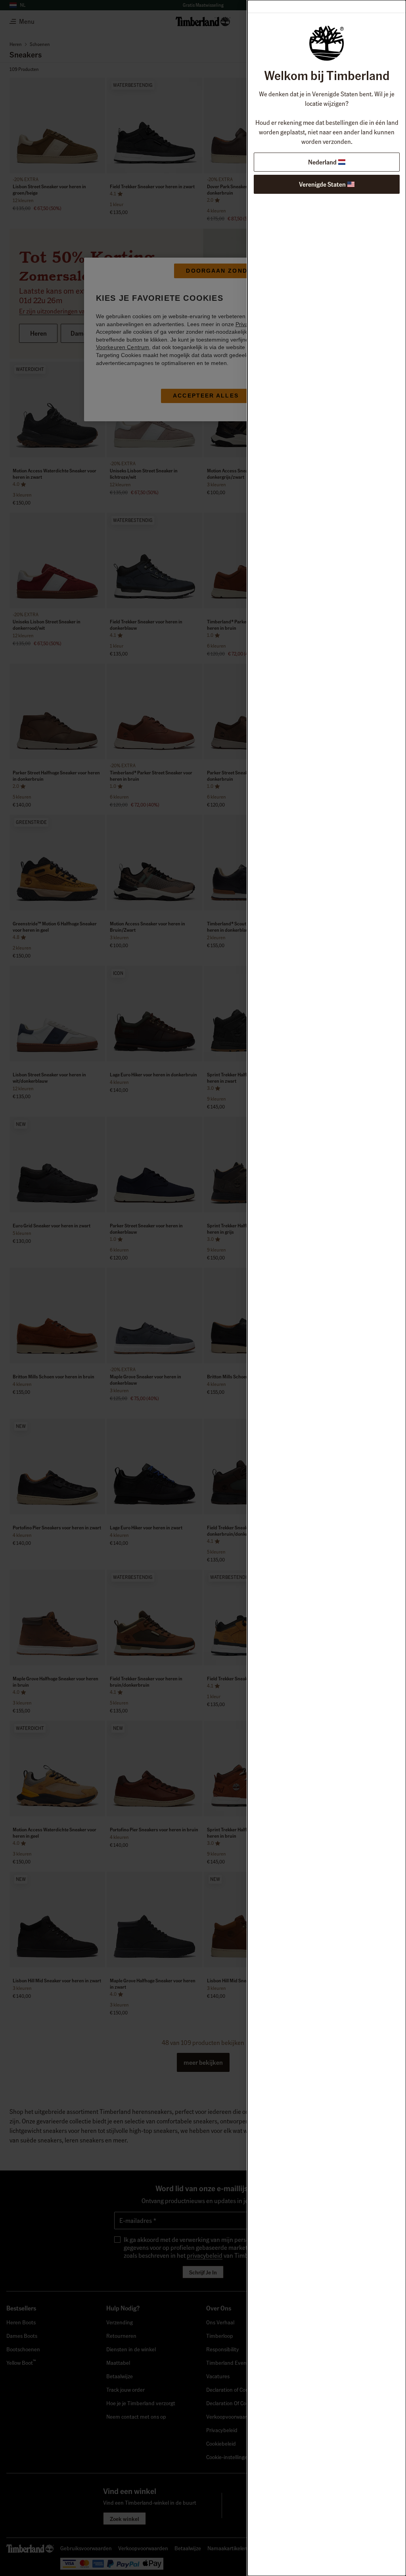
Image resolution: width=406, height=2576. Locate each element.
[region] (206, 339)
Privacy (245, 324)
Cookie (272, 324)
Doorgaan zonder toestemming (248, 271)
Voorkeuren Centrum (123, 347)
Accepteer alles (206, 396)
